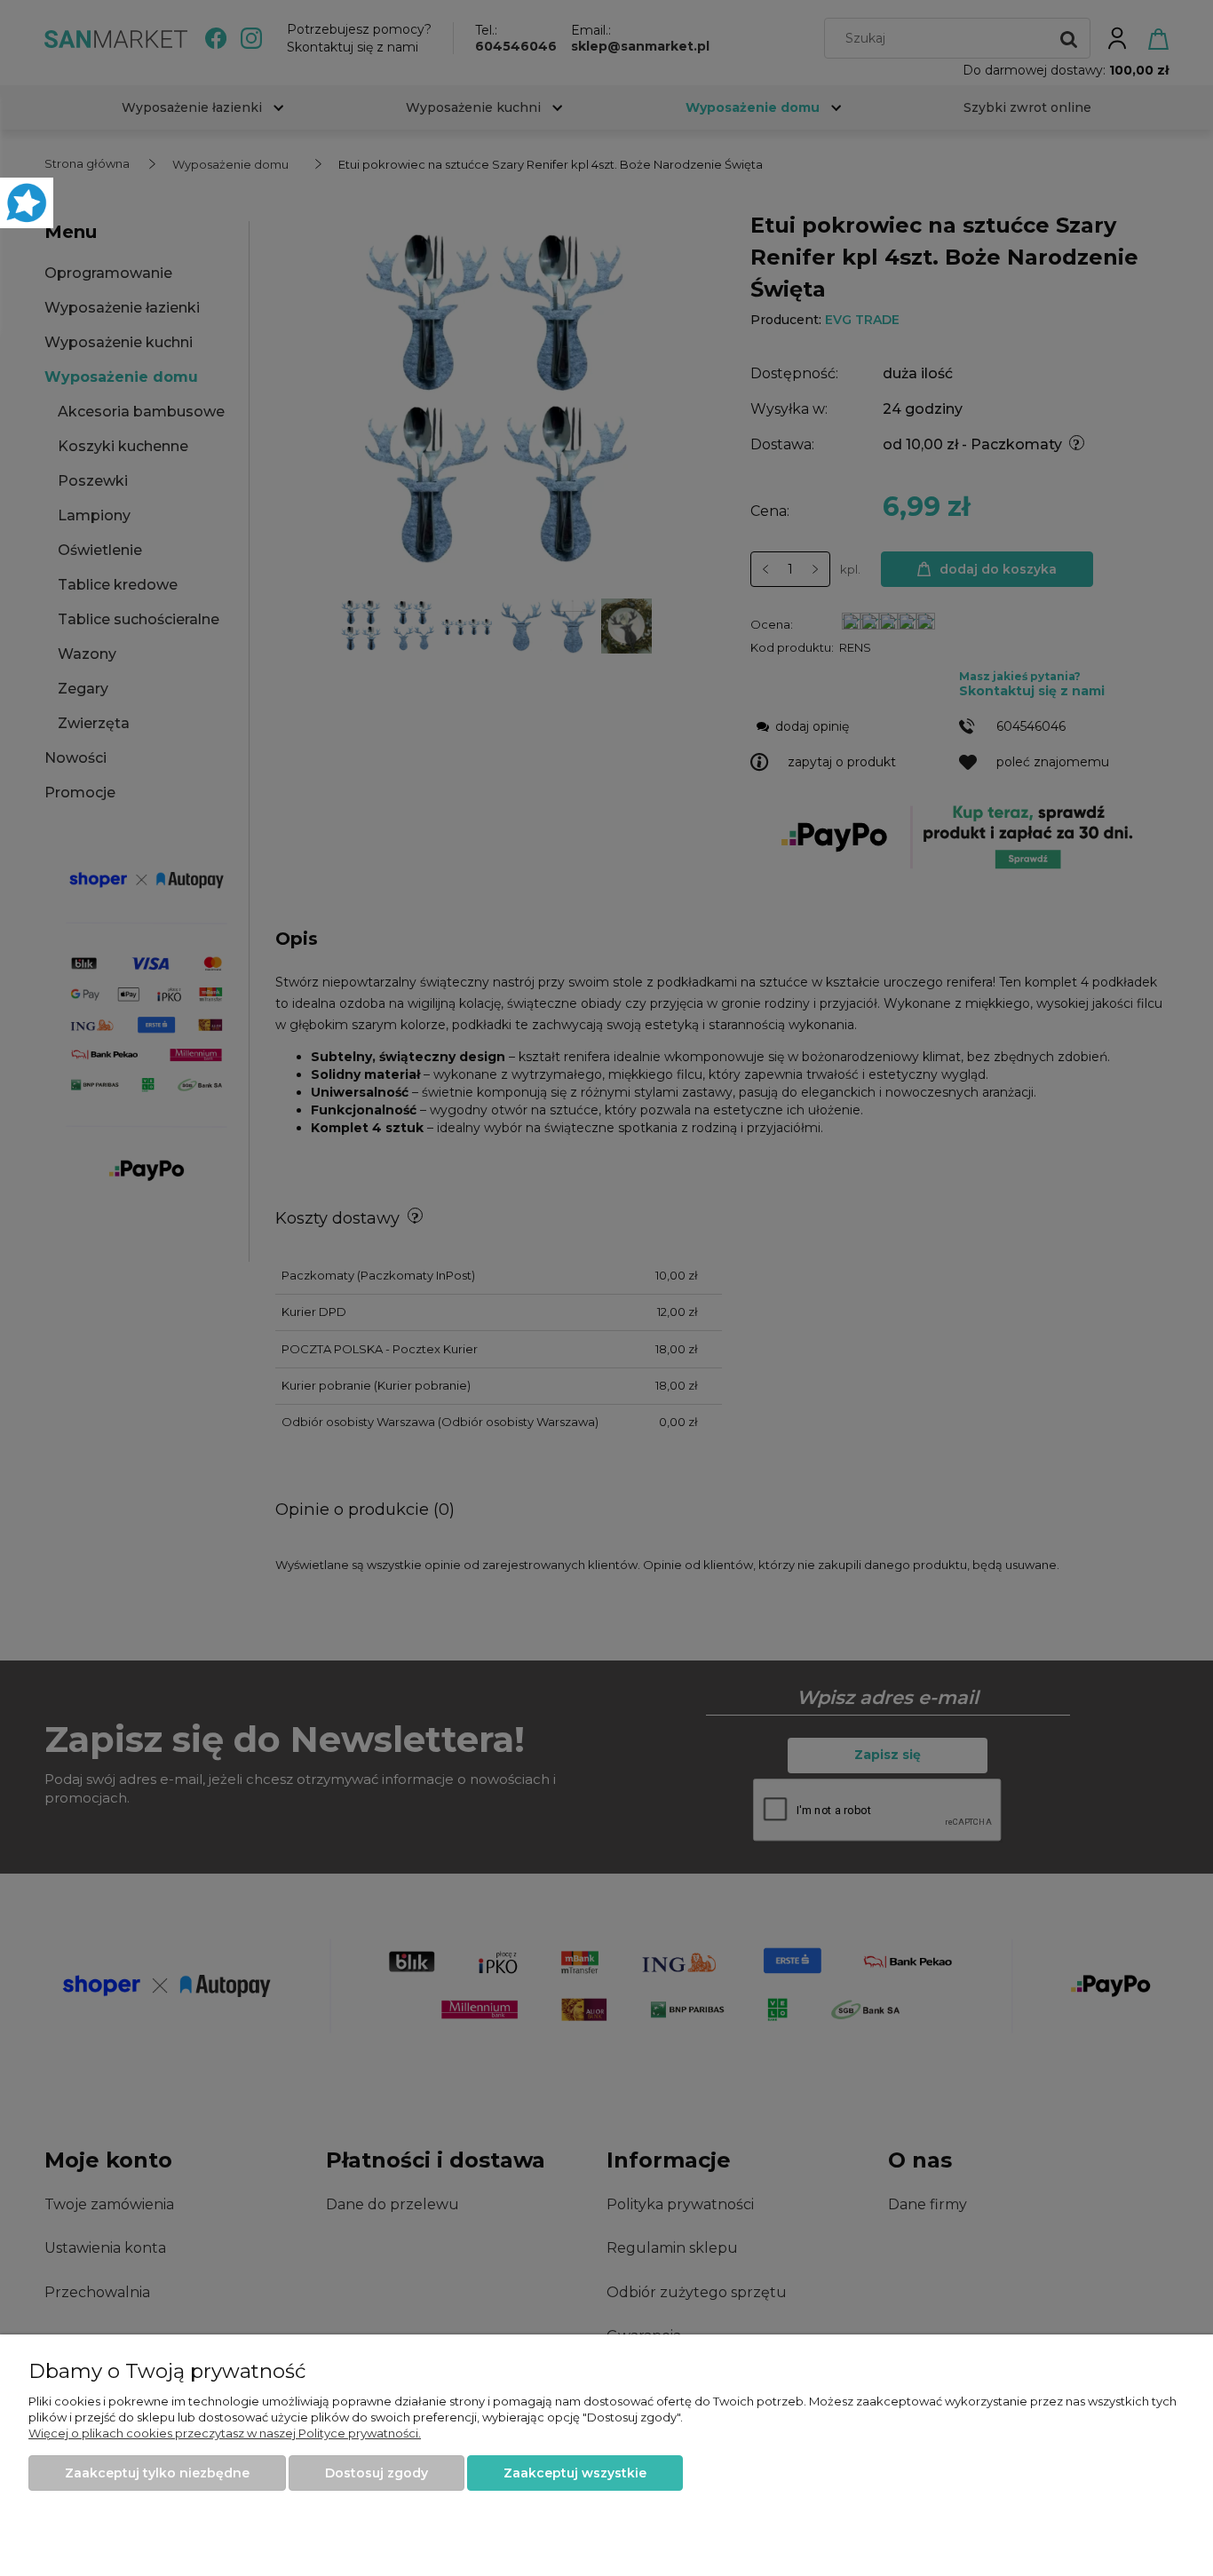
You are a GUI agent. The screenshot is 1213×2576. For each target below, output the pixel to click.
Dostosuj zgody (377, 2473)
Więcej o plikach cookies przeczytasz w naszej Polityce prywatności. (225, 2433)
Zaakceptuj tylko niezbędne (157, 2473)
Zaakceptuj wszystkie (575, 2473)
